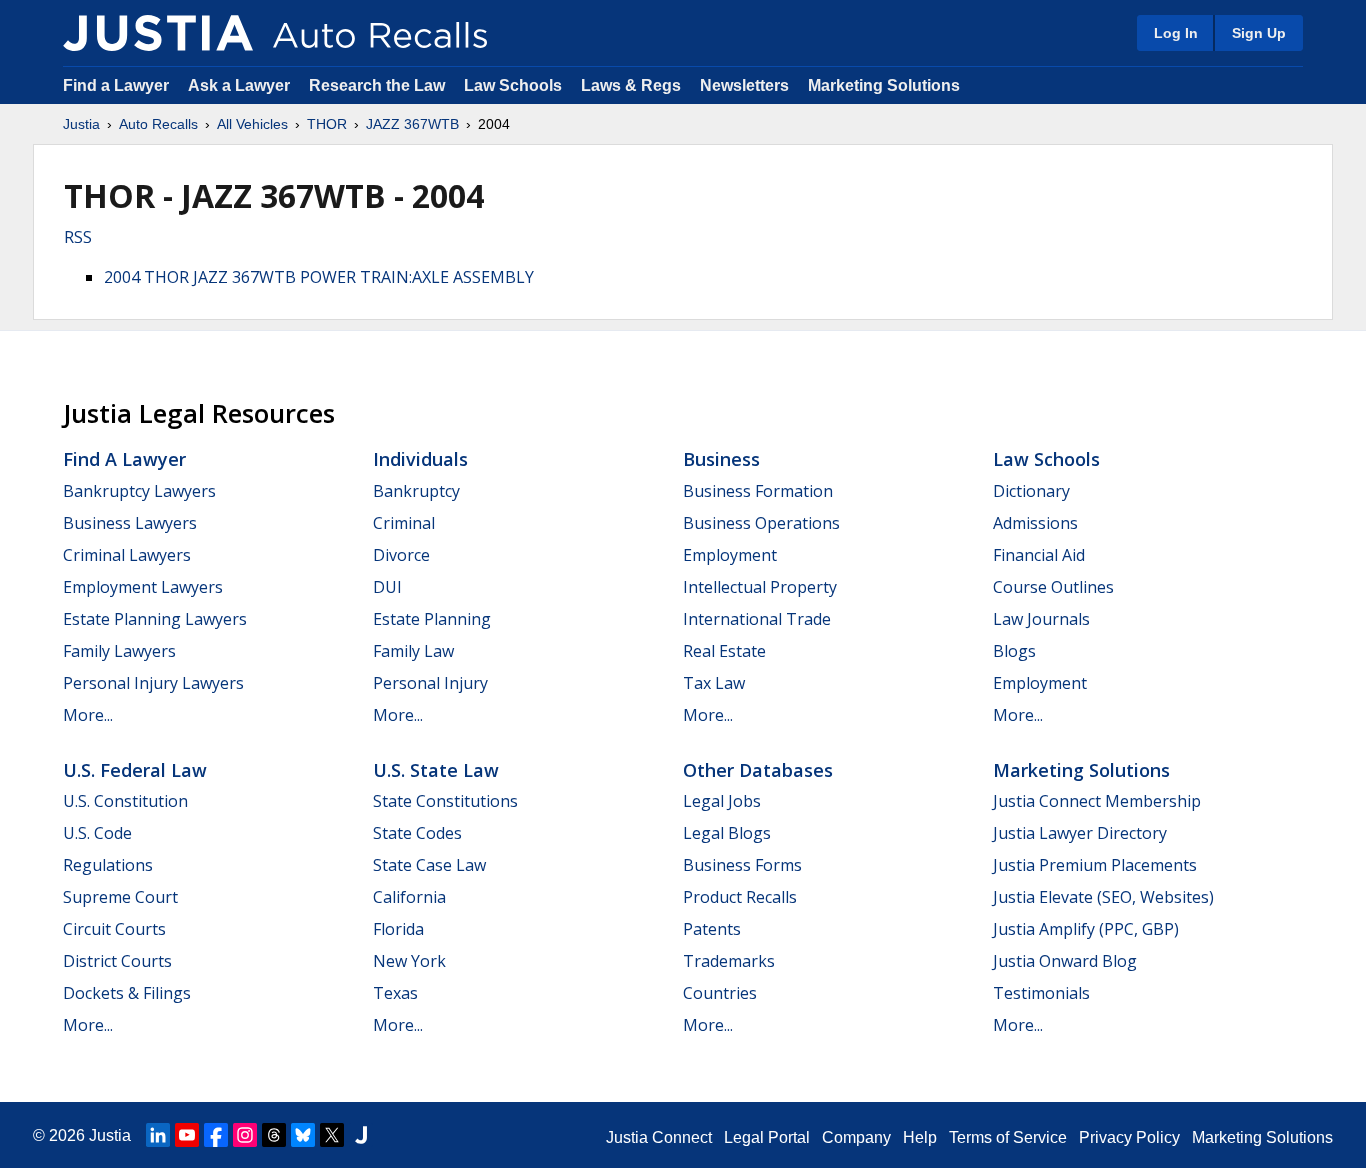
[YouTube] (187, 1135)
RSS (78, 237)
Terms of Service (1008, 1137)
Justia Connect (659, 1137)
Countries (720, 993)
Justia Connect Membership (1097, 801)
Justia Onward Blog (1065, 961)
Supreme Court (120, 897)
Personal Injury (430, 683)
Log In (1176, 33)
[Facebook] (216, 1135)
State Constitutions (445, 801)
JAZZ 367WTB (412, 124)
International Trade (757, 619)
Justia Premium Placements (1095, 865)
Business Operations (761, 523)
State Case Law (429, 865)
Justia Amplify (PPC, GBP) (1086, 929)
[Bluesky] (303, 1135)
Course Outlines (1053, 587)
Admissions (1035, 523)
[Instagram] (245, 1135)
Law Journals (1041, 619)
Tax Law (714, 683)
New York (409, 961)
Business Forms (742, 865)
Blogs (1014, 651)
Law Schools (513, 85)
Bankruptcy (416, 491)
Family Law (413, 651)
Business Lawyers (130, 523)
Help (920, 1137)
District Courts (117, 961)
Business (721, 459)
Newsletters (744, 85)
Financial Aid (1039, 555)
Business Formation (758, 491)
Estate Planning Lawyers (155, 619)
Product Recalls (740, 897)
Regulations (108, 865)
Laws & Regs (631, 85)
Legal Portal (767, 1137)
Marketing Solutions (884, 85)
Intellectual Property (760, 587)
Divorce (401, 555)
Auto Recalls (158, 124)
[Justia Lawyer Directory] (361, 1135)
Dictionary (1031, 491)
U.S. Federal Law (135, 770)
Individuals (420, 459)
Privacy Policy (1129, 1137)
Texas (395, 993)
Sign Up (1259, 33)
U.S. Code (97, 833)
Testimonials (1041, 993)
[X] (332, 1135)
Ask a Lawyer (241, 85)
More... (88, 715)
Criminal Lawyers (127, 555)
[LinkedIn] (158, 1135)
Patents (712, 929)
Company (856, 1137)
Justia (81, 124)
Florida (398, 929)
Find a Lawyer (116, 85)
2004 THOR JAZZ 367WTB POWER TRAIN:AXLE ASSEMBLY (319, 277)
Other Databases (758, 770)
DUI (387, 587)
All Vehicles (252, 124)
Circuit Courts (114, 929)
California (409, 897)
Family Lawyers (119, 651)
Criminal (404, 523)
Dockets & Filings (127, 993)
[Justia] (158, 33)
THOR (327, 124)
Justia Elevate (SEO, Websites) (1103, 897)
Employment (730, 555)
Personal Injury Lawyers (153, 683)
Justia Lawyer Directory (1080, 833)
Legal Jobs (722, 801)
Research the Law (377, 85)
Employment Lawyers (143, 587)
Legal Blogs (727, 833)
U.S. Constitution (125, 801)
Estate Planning (432, 619)
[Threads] (274, 1135)
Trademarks (729, 961)
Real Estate (724, 651)
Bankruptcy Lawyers (139, 491)
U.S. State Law (436, 770)
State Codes (417, 833)
